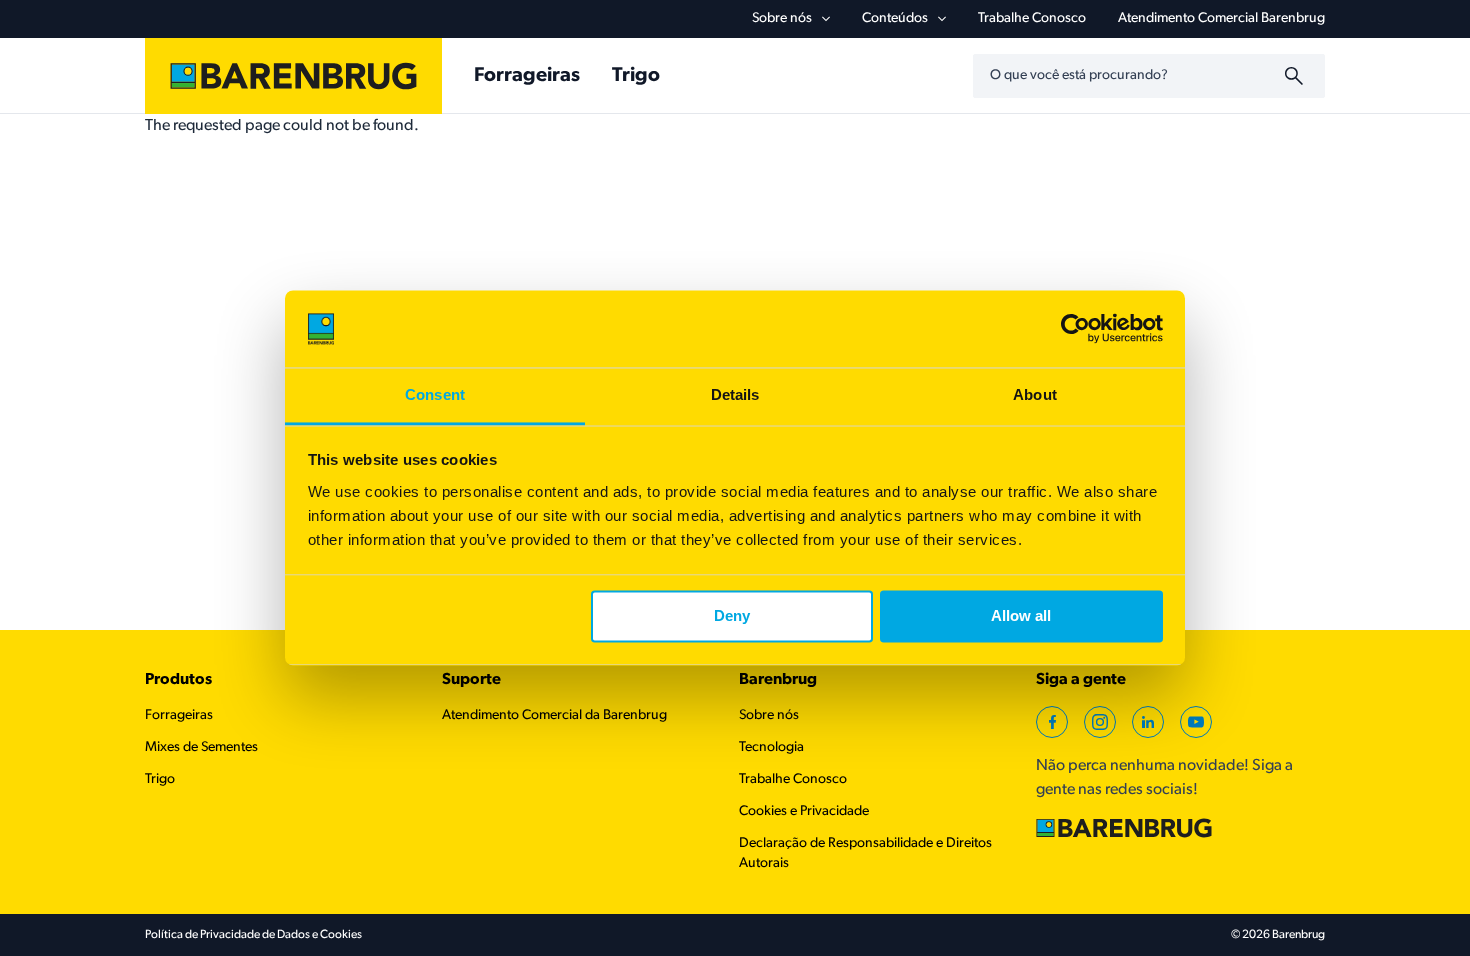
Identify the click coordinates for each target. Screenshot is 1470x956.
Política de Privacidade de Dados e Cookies (253, 935)
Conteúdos (895, 18)
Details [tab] (735, 394)
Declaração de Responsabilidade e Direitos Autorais (865, 853)
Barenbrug (778, 680)
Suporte (471, 680)
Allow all (1021, 616)
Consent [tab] (435, 394)
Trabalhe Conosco (1032, 18)
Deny (732, 616)
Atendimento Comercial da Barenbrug (554, 715)
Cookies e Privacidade (804, 811)
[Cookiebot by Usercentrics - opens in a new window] (1075, 329)
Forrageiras (527, 76)
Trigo (636, 76)
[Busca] (1297, 76)
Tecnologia (771, 747)
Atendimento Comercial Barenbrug (1221, 18)
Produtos (178, 680)
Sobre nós (782, 18)
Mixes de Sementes (201, 747)
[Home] (293, 76)
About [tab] (1035, 394)
